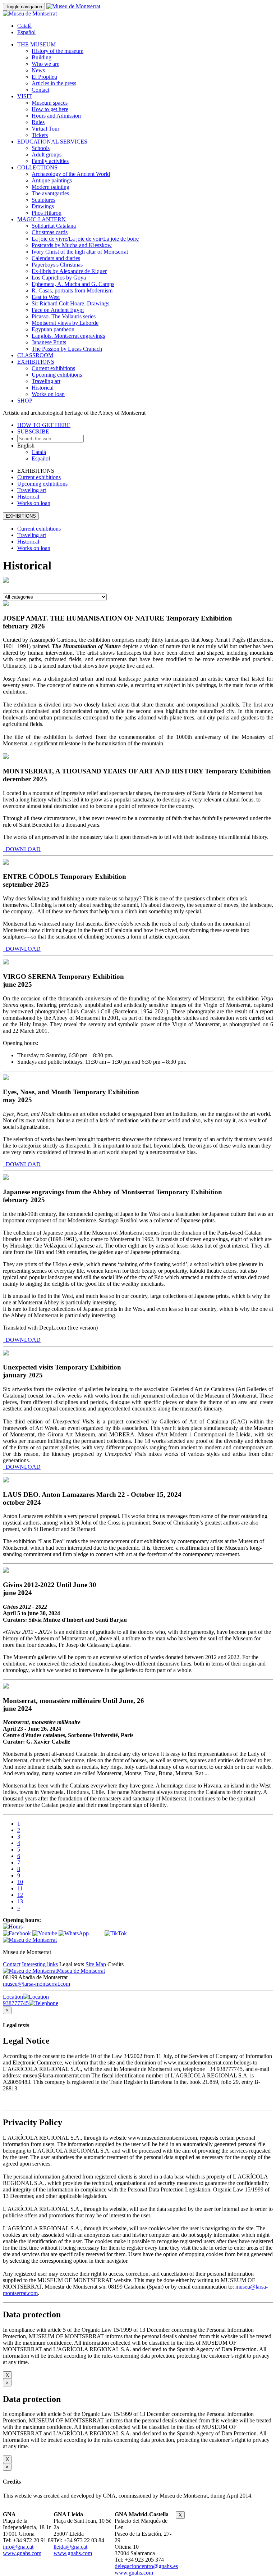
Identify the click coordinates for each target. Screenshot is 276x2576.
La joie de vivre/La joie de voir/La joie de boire (85, 239)
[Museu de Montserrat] (30, 1940)
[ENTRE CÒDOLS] (6, 863)
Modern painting (50, 187)
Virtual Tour (45, 129)
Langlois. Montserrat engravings (68, 336)
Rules (38, 122)
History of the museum (57, 51)
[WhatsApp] (74, 1933)
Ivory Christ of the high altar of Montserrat (80, 252)
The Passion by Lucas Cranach (67, 349)
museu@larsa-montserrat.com (36, 1984)
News (38, 70)
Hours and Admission (56, 116)
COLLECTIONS (37, 167)
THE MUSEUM (36, 44)
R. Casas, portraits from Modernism (72, 290)
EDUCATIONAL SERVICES (52, 142)
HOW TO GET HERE (44, 425)
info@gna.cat (18, 2547)
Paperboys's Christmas (57, 265)
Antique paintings (52, 180)
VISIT (25, 96)
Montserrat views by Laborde (65, 323)
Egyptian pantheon (53, 329)
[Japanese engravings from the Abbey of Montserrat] (6, 1178)
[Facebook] (17, 1933)
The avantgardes (50, 193)
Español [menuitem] (26, 32)
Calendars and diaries (56, 258)
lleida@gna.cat (70, 2547)
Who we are (45, 64)
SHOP (25, 401)
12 (20, 1895)
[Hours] (13, 1927)
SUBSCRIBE (33, 431)
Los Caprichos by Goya (59, 278)
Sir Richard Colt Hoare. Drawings (70, 303)
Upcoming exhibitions (57, 375)
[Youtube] (45, 1933)
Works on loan (48, 394)
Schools (41, 148)
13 (20, 1901)
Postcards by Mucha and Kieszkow (72, 245)
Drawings (43, 206)
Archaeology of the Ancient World (71, 174)
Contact (40, 90)
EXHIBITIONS (36, 362)
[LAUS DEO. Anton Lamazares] (6, 1480)
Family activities (50, 161)
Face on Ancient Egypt (58, 310)
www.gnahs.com (22, 2553)
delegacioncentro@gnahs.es (146, 2566)
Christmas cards (50, 232)
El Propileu (44, 77)
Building (42, 57)
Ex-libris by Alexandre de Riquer (69, 271)
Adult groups (47, 155)
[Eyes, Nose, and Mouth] (6, 1078)
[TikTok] (116, 1933)
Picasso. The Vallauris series (64, 316)
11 (20, 1888)
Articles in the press (54, 83)
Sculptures (43, 200)
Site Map (96, 1964)
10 (20, 1882)
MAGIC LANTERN (42, 219)
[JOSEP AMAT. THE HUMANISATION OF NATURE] (6, 604)
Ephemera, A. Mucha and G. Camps (73, 284)
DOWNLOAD (22, 849)
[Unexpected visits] (6, 1353)
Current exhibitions (53, 368)
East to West (46, 297)
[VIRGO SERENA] (6, 962)
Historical (43, 388)
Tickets (40, 135)
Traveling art (46, 381)
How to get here (50, 109)
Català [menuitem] (24, 26)
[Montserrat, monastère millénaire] (6, 1687)
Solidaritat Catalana (54, 226)
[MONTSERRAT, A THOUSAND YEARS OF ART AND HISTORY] (6, 757)
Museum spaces (50, 103)
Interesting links (40, 1964)
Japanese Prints (49, 342)
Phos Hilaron (47, 213)
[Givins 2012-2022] (6, 1571)
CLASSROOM (35, 355)
